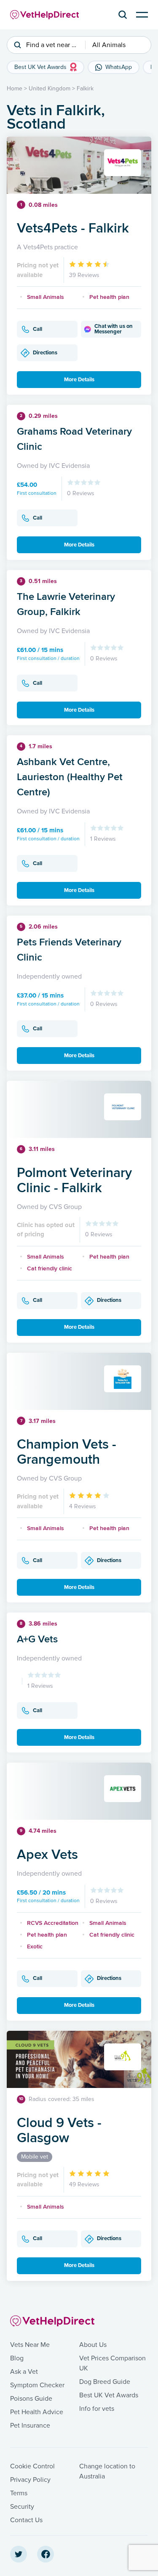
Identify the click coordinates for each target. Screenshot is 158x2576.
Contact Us (26, 2520)
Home (15, 88)
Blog (17, 2358)
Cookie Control (32, 2466)
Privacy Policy (30, 2480)
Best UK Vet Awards (109, 2395)
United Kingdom (50, 88)
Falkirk (85, 88)
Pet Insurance (30, 2426)
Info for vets (97, 2409)
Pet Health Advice (37, 2412)
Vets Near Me (30, 2345)
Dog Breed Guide (105, 2382)
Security (22, 2507)
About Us (93, 2345)
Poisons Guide (31, 2399)
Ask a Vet (24, 2372)
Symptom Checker (37, 2385)
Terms (19, 2493)
